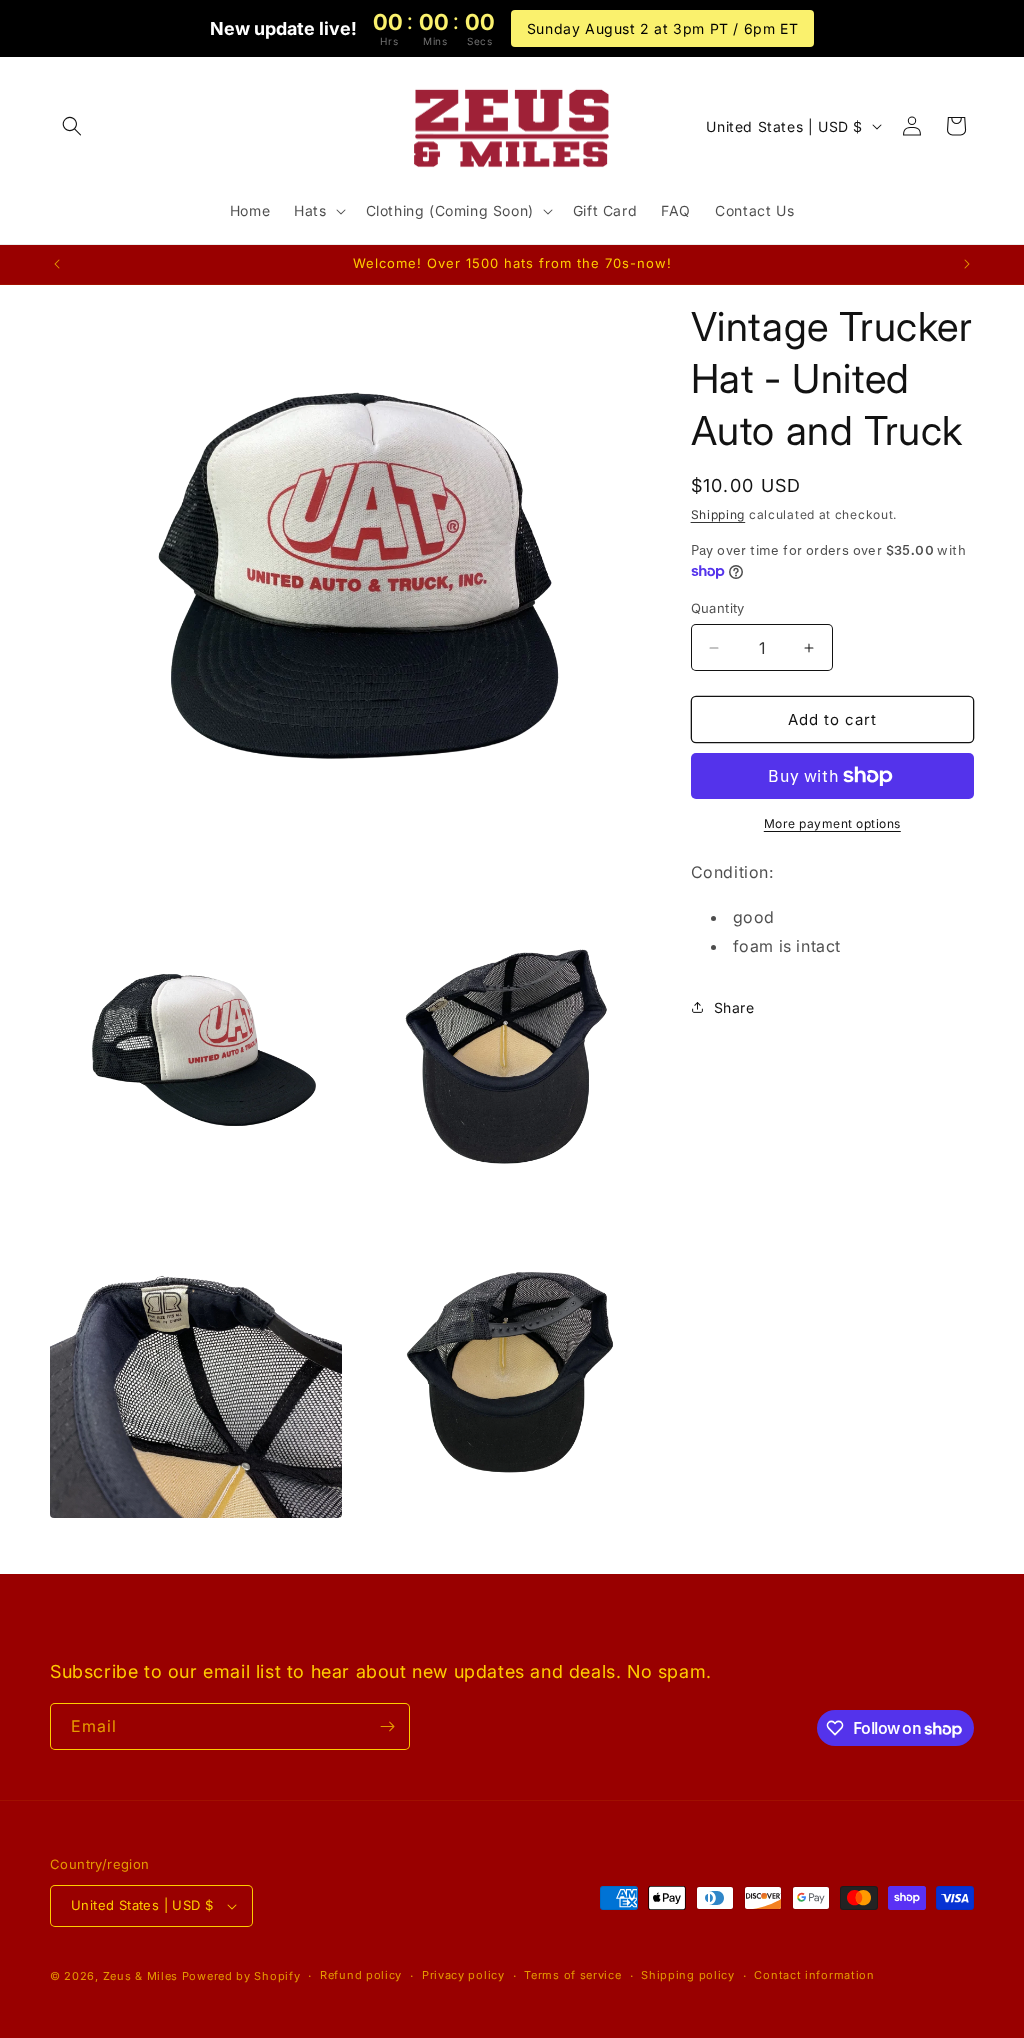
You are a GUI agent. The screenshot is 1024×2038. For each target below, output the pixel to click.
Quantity (718, 608)
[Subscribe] (387, 1726)
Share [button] (734, 1007)
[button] (72, 126)
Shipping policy (688, 1975)
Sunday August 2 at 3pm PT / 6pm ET (662, 28)
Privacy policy (463, 1975)
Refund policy (361, 1975)
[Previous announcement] (57, 264)
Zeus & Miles (140, 1976)
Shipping (718, 514)
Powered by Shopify (241, 1976)
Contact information (814, 1975)
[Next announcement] (967, 264)
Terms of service (572, 1975)
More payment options (832, 823)
